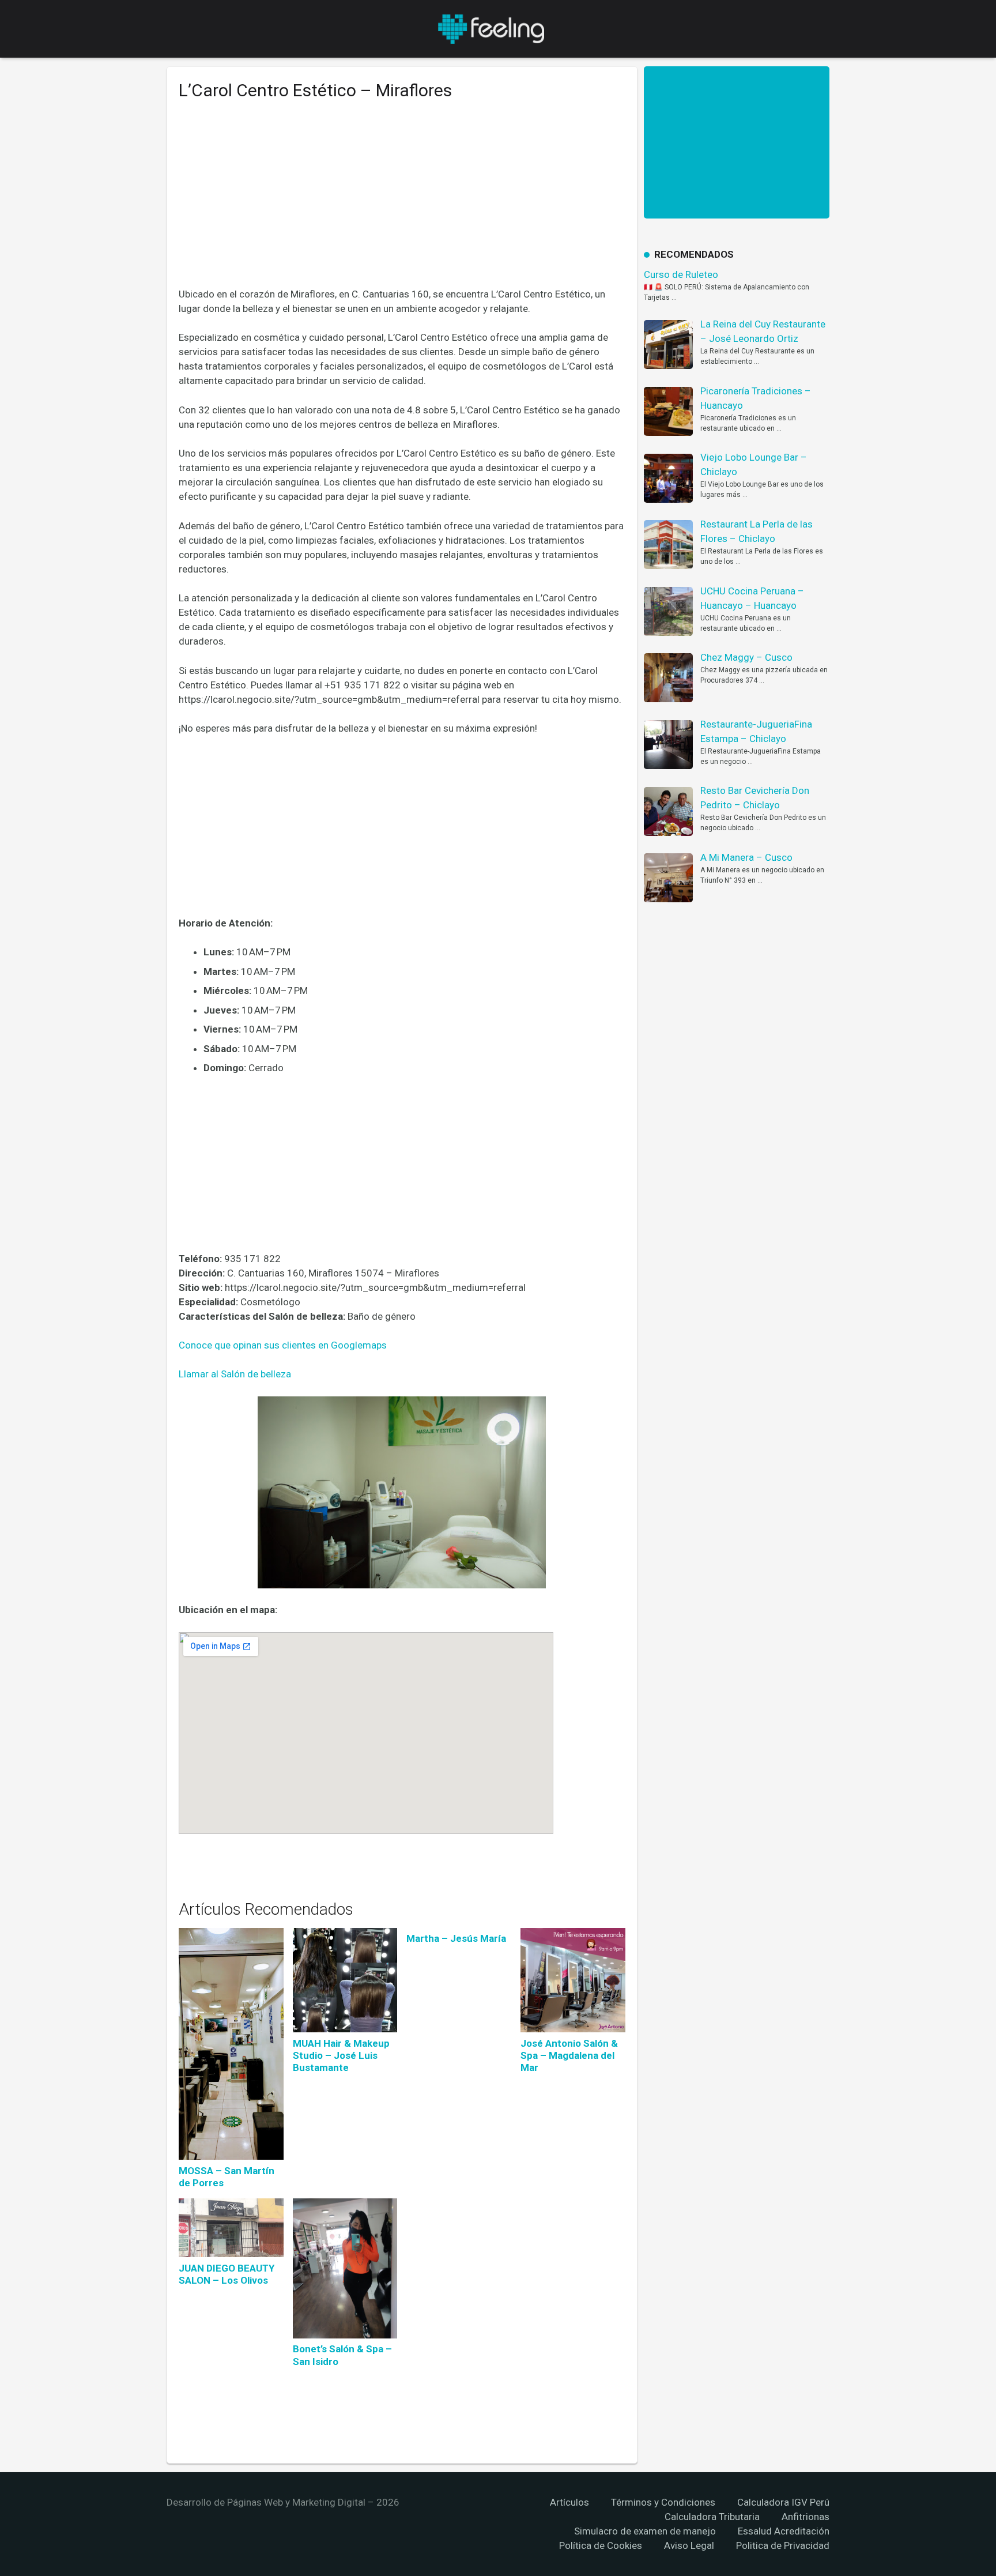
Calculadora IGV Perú (783, 2502)
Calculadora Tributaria (712, 2517)
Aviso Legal (689, 2545)
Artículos (569, 2502)
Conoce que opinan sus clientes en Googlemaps (283, 1345)
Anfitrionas (806, 2517)
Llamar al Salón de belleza (235, 1374)
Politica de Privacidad (783, 2545)
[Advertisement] (402, 202)
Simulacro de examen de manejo (645, 2531)
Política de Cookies (601, 2545)
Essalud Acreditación (784, 2531)
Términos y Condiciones (663, 2502)
